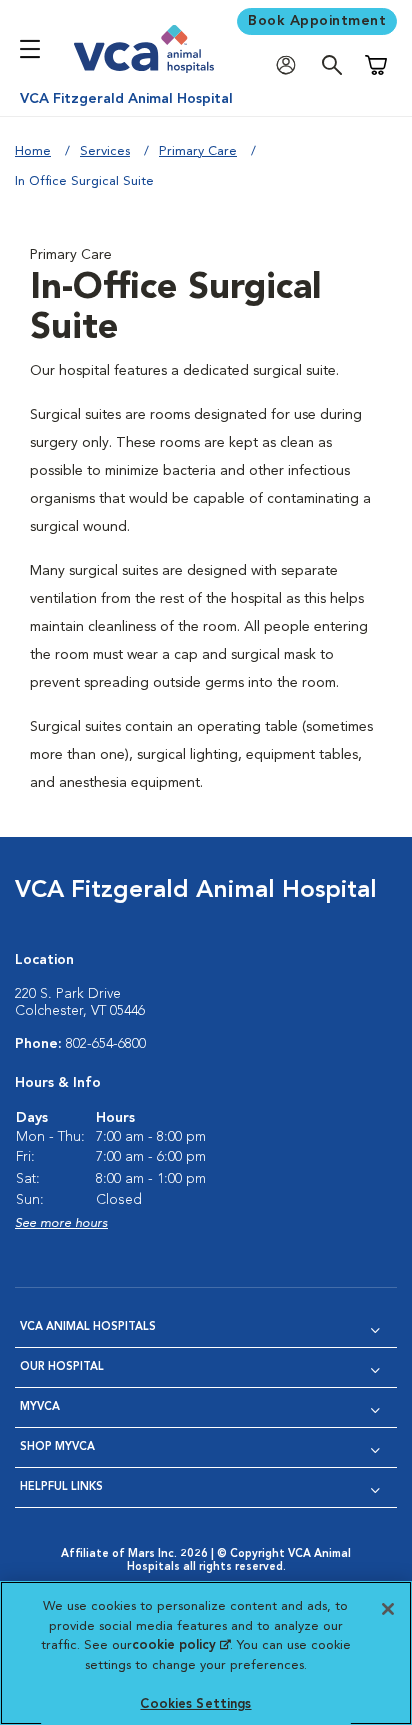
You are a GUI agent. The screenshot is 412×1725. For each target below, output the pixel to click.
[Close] (388, 1609)
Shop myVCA (57, 1447)
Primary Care (198, 151)
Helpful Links (61, 1487)
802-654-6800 (106, 1044)
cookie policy (181, 1645)
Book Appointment (317, 21)
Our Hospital (62, 1367)
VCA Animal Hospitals (88, 1327)
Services (105, 151)
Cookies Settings (195, 1704)
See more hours (61, 1223)
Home (33, 151)
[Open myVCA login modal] (291, 65)
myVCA (40, 1407)
